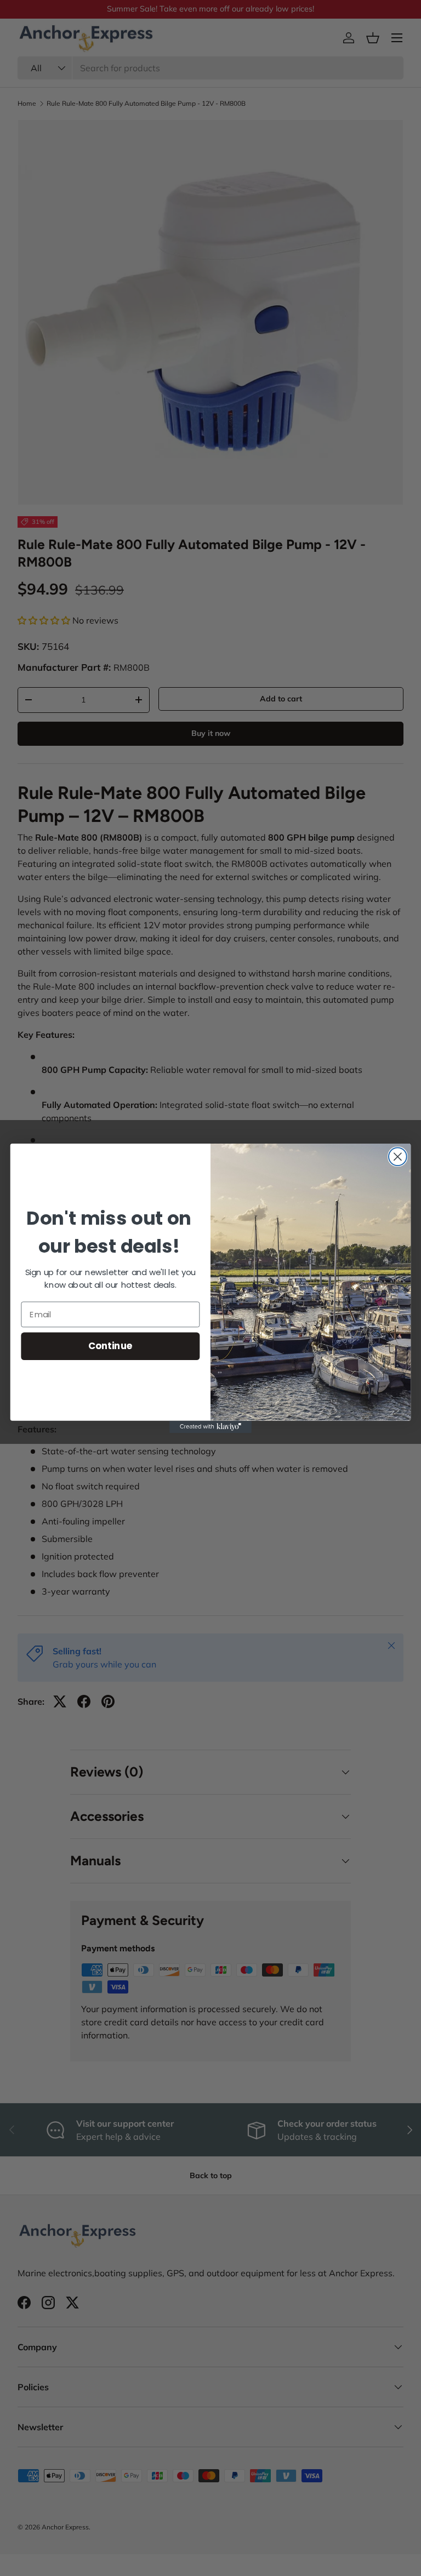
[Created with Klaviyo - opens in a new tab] (210, 1426)
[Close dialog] (398, 1156)
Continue (110, 1346)
